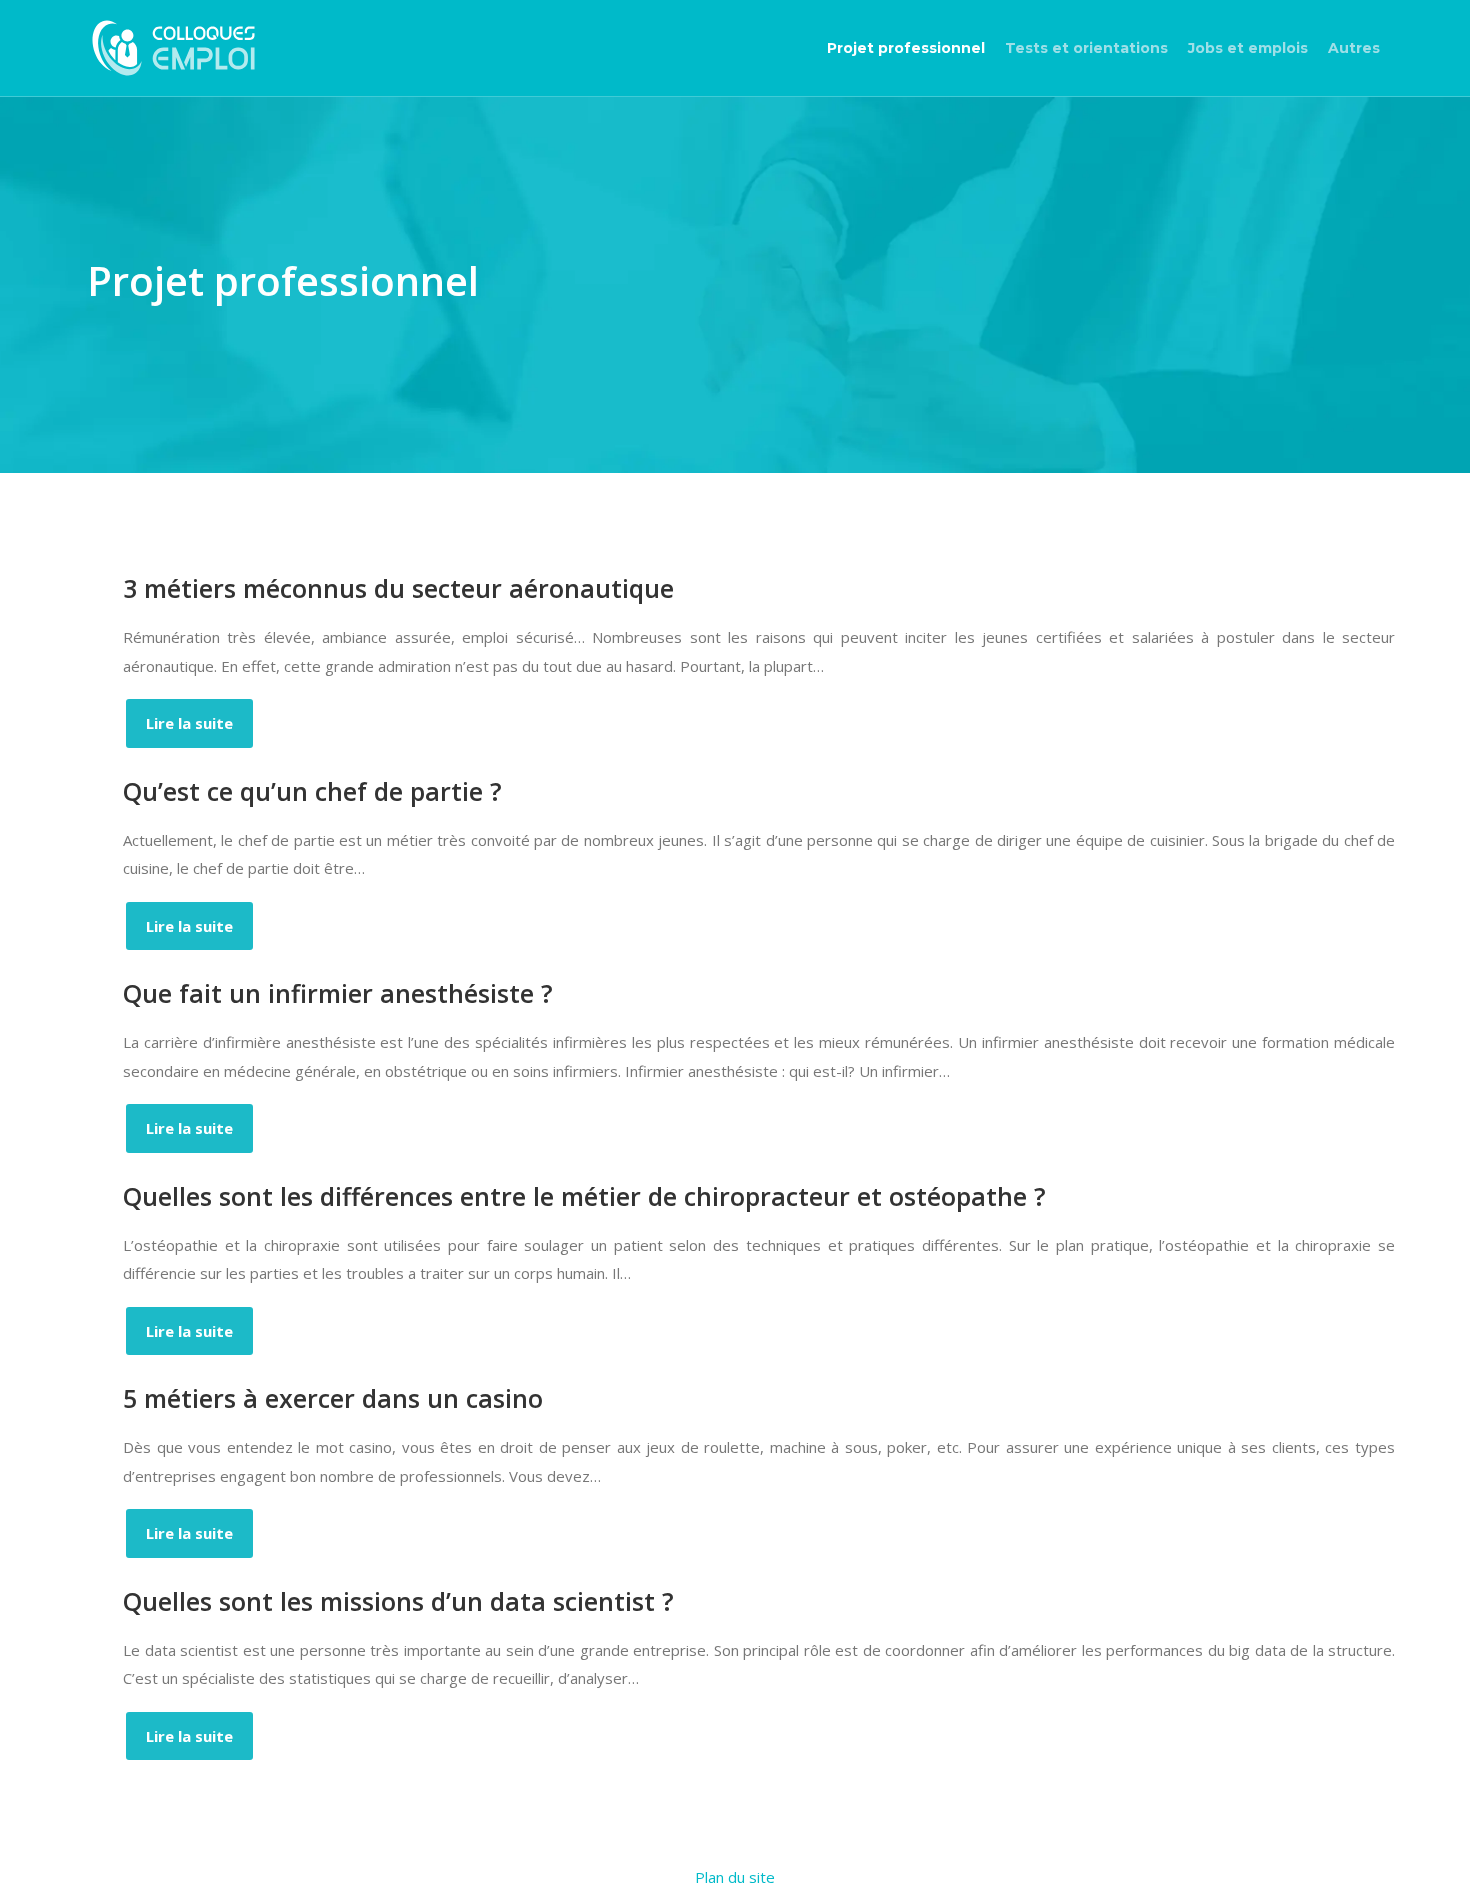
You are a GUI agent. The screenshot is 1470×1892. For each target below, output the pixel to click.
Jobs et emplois (1248, 48)
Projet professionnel (906, 48)
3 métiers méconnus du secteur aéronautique (398, 588)
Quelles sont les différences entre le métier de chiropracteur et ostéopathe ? (584, 1196)
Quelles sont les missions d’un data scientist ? (398, 1601)
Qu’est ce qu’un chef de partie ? (312, 791)
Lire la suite (189, 723)
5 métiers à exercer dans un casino (333, 1398)
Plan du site (735, 1877)
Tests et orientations (1086, 48)
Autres (1354, 48)
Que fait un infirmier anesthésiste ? (338, 993)
